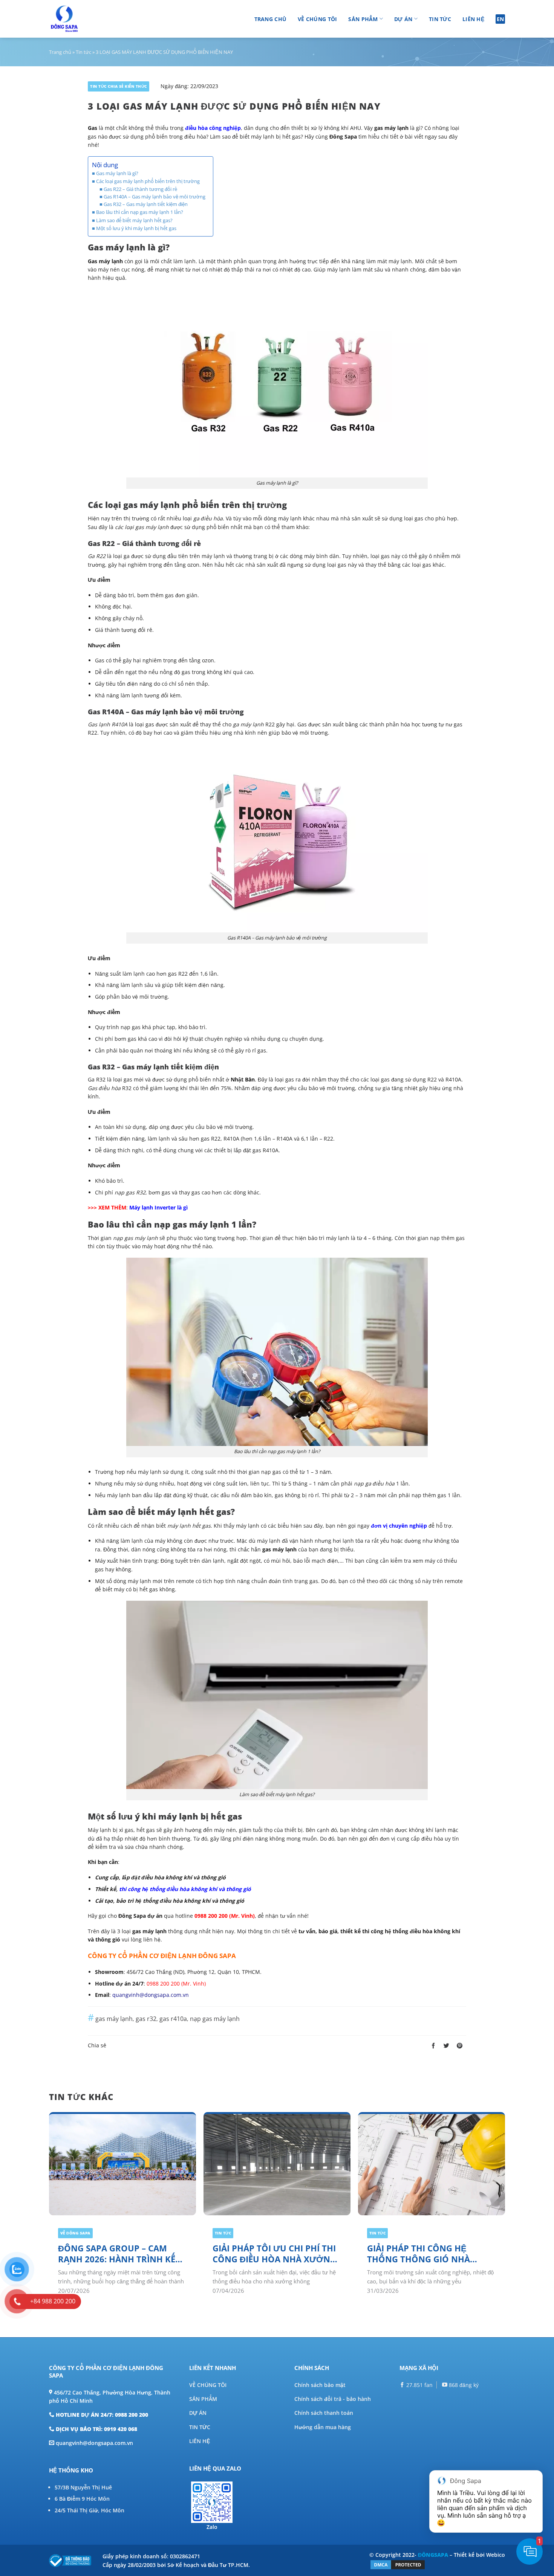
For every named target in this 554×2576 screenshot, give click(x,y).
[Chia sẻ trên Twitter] (446, 2046)
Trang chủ (271, 19)
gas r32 (146, 2019)
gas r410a (173, 2019)
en (500, 19)
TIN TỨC (200, 2427)
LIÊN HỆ (200, 2441)
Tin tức (440, 19)
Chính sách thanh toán (324, 2413)
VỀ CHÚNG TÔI (208, 2385)
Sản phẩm (363, 19)
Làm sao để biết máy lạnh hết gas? (134, 220)
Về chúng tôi (317, 19)
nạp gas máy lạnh (215, 2019)
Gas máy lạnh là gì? (117, 173)
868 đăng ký (463, 2385)
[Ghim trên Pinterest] (460, 2046)
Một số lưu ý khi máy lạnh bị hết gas (136, 228)
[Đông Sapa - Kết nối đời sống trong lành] (86, 19)
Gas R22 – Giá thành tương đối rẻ (140, 189)
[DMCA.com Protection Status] (398, 2564)
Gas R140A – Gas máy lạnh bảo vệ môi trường (155, 197)
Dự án (403, 19)
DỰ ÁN (198, 2413)
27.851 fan (419, 2385)
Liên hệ (473, 19)
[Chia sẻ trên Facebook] (433, 2046)
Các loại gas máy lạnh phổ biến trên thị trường (148, 181)
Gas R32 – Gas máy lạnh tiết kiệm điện (146, 204)
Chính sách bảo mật (320, 2385)
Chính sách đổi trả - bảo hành (333, 2399)
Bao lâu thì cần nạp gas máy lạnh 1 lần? (140, 212)
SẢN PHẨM (203, 2399)
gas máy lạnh (114, 2019)
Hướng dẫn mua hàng (323, 2427)
